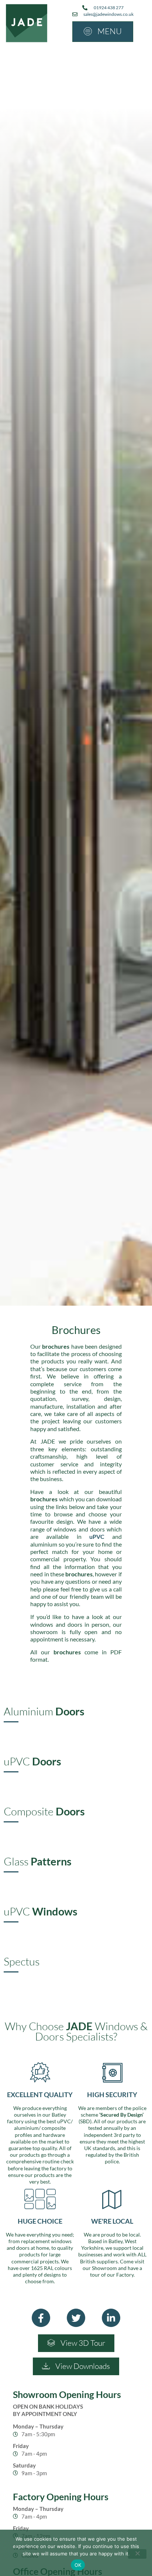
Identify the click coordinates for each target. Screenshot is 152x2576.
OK (78, 2565)
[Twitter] (76, 2318)
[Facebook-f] (41, 2318)
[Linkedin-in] (111, 2318)
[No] (137, 2554)
